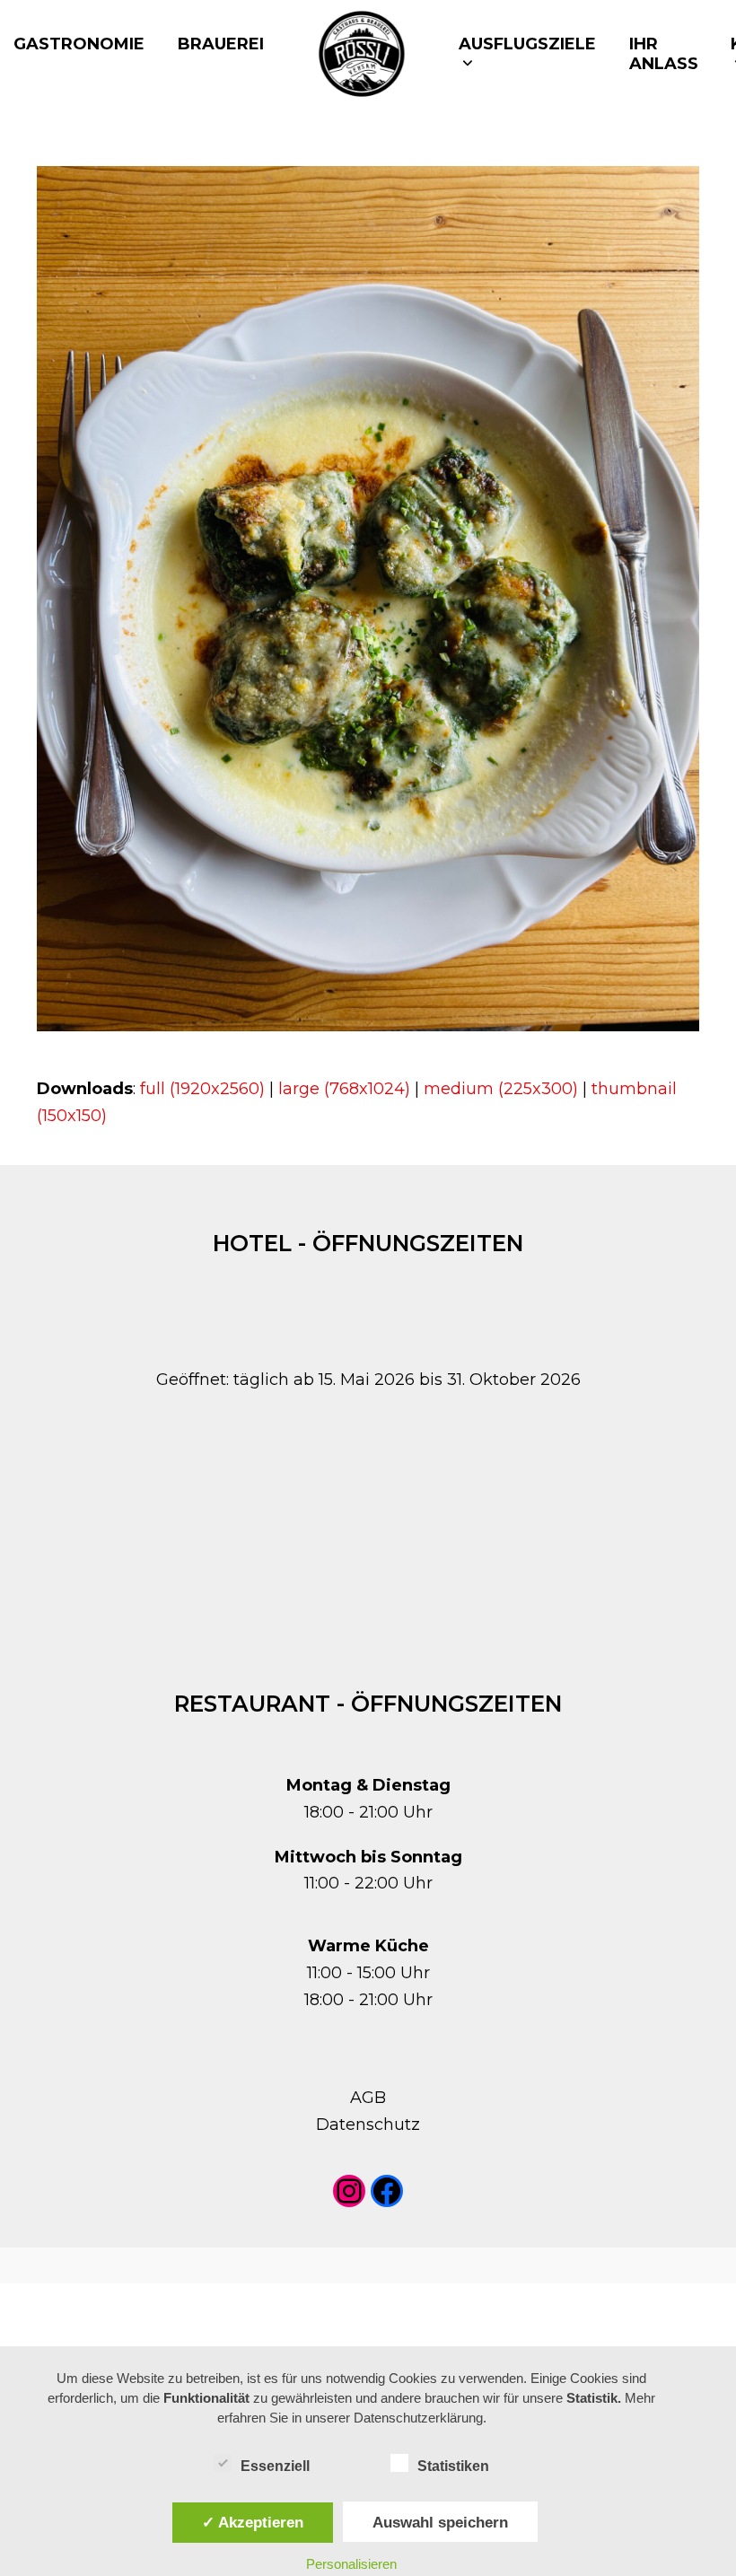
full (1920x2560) (202, 1089)
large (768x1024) (344, 1089)
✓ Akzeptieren (253, 2522)
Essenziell (275, 2466)
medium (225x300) (501, 1089)
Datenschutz (368, 2125)
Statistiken (453, 2466)
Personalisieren (351, 2564)
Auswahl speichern (440, 2522)
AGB (368, 2098)
